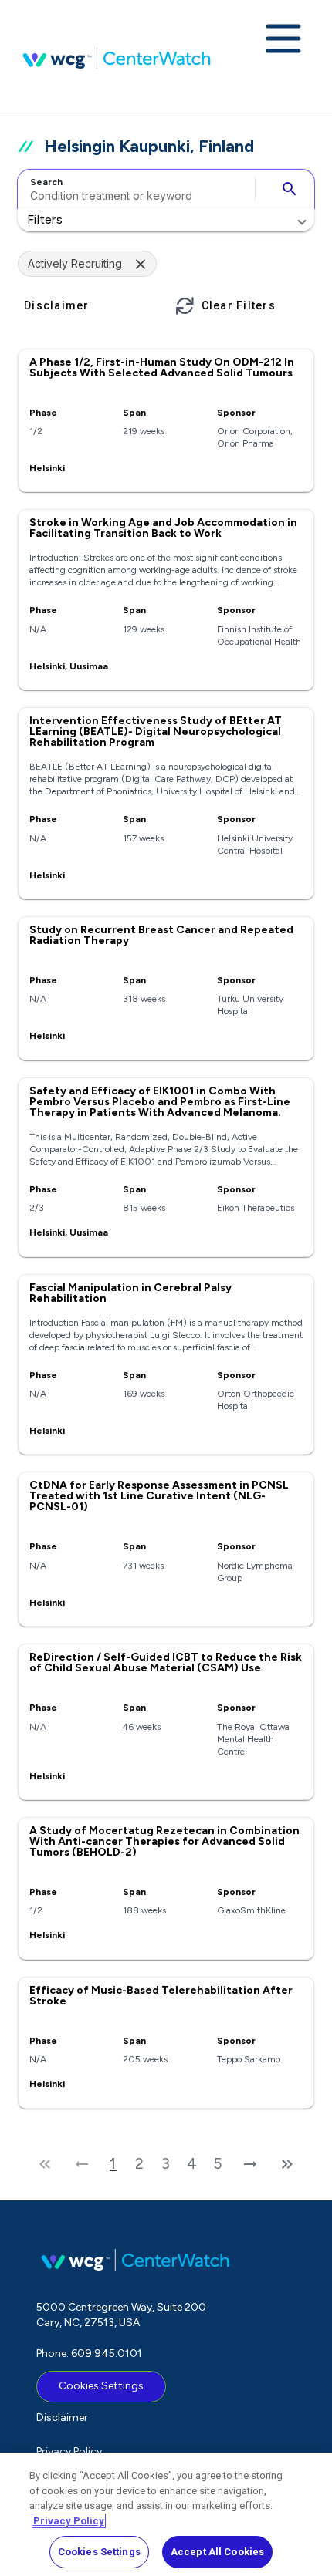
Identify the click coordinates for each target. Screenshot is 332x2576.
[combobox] (134, 189)
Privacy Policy (69, 2451)
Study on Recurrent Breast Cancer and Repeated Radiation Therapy (161, 935)
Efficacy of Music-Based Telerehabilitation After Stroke (161, 1996)
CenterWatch (117, 58)
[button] (166, 220)
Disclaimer (62, 2418)
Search (46, 182)
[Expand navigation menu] (283, 40)
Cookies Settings (101, 2386)
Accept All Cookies (217, 2552)
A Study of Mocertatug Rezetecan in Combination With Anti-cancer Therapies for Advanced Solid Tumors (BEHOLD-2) (164, 1841)
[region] (166, 2514)
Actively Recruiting (75, 263)
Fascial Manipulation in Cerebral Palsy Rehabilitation (130, 1293)
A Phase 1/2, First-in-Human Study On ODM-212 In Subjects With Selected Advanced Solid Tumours (162, 368)
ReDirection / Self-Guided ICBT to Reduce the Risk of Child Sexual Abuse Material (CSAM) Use (166, 1662)
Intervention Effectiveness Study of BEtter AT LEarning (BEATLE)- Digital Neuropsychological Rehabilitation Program (156, 732)
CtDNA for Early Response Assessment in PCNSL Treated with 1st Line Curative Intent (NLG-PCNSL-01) (159, 1496)
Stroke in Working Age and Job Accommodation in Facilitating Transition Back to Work (163, 528)
